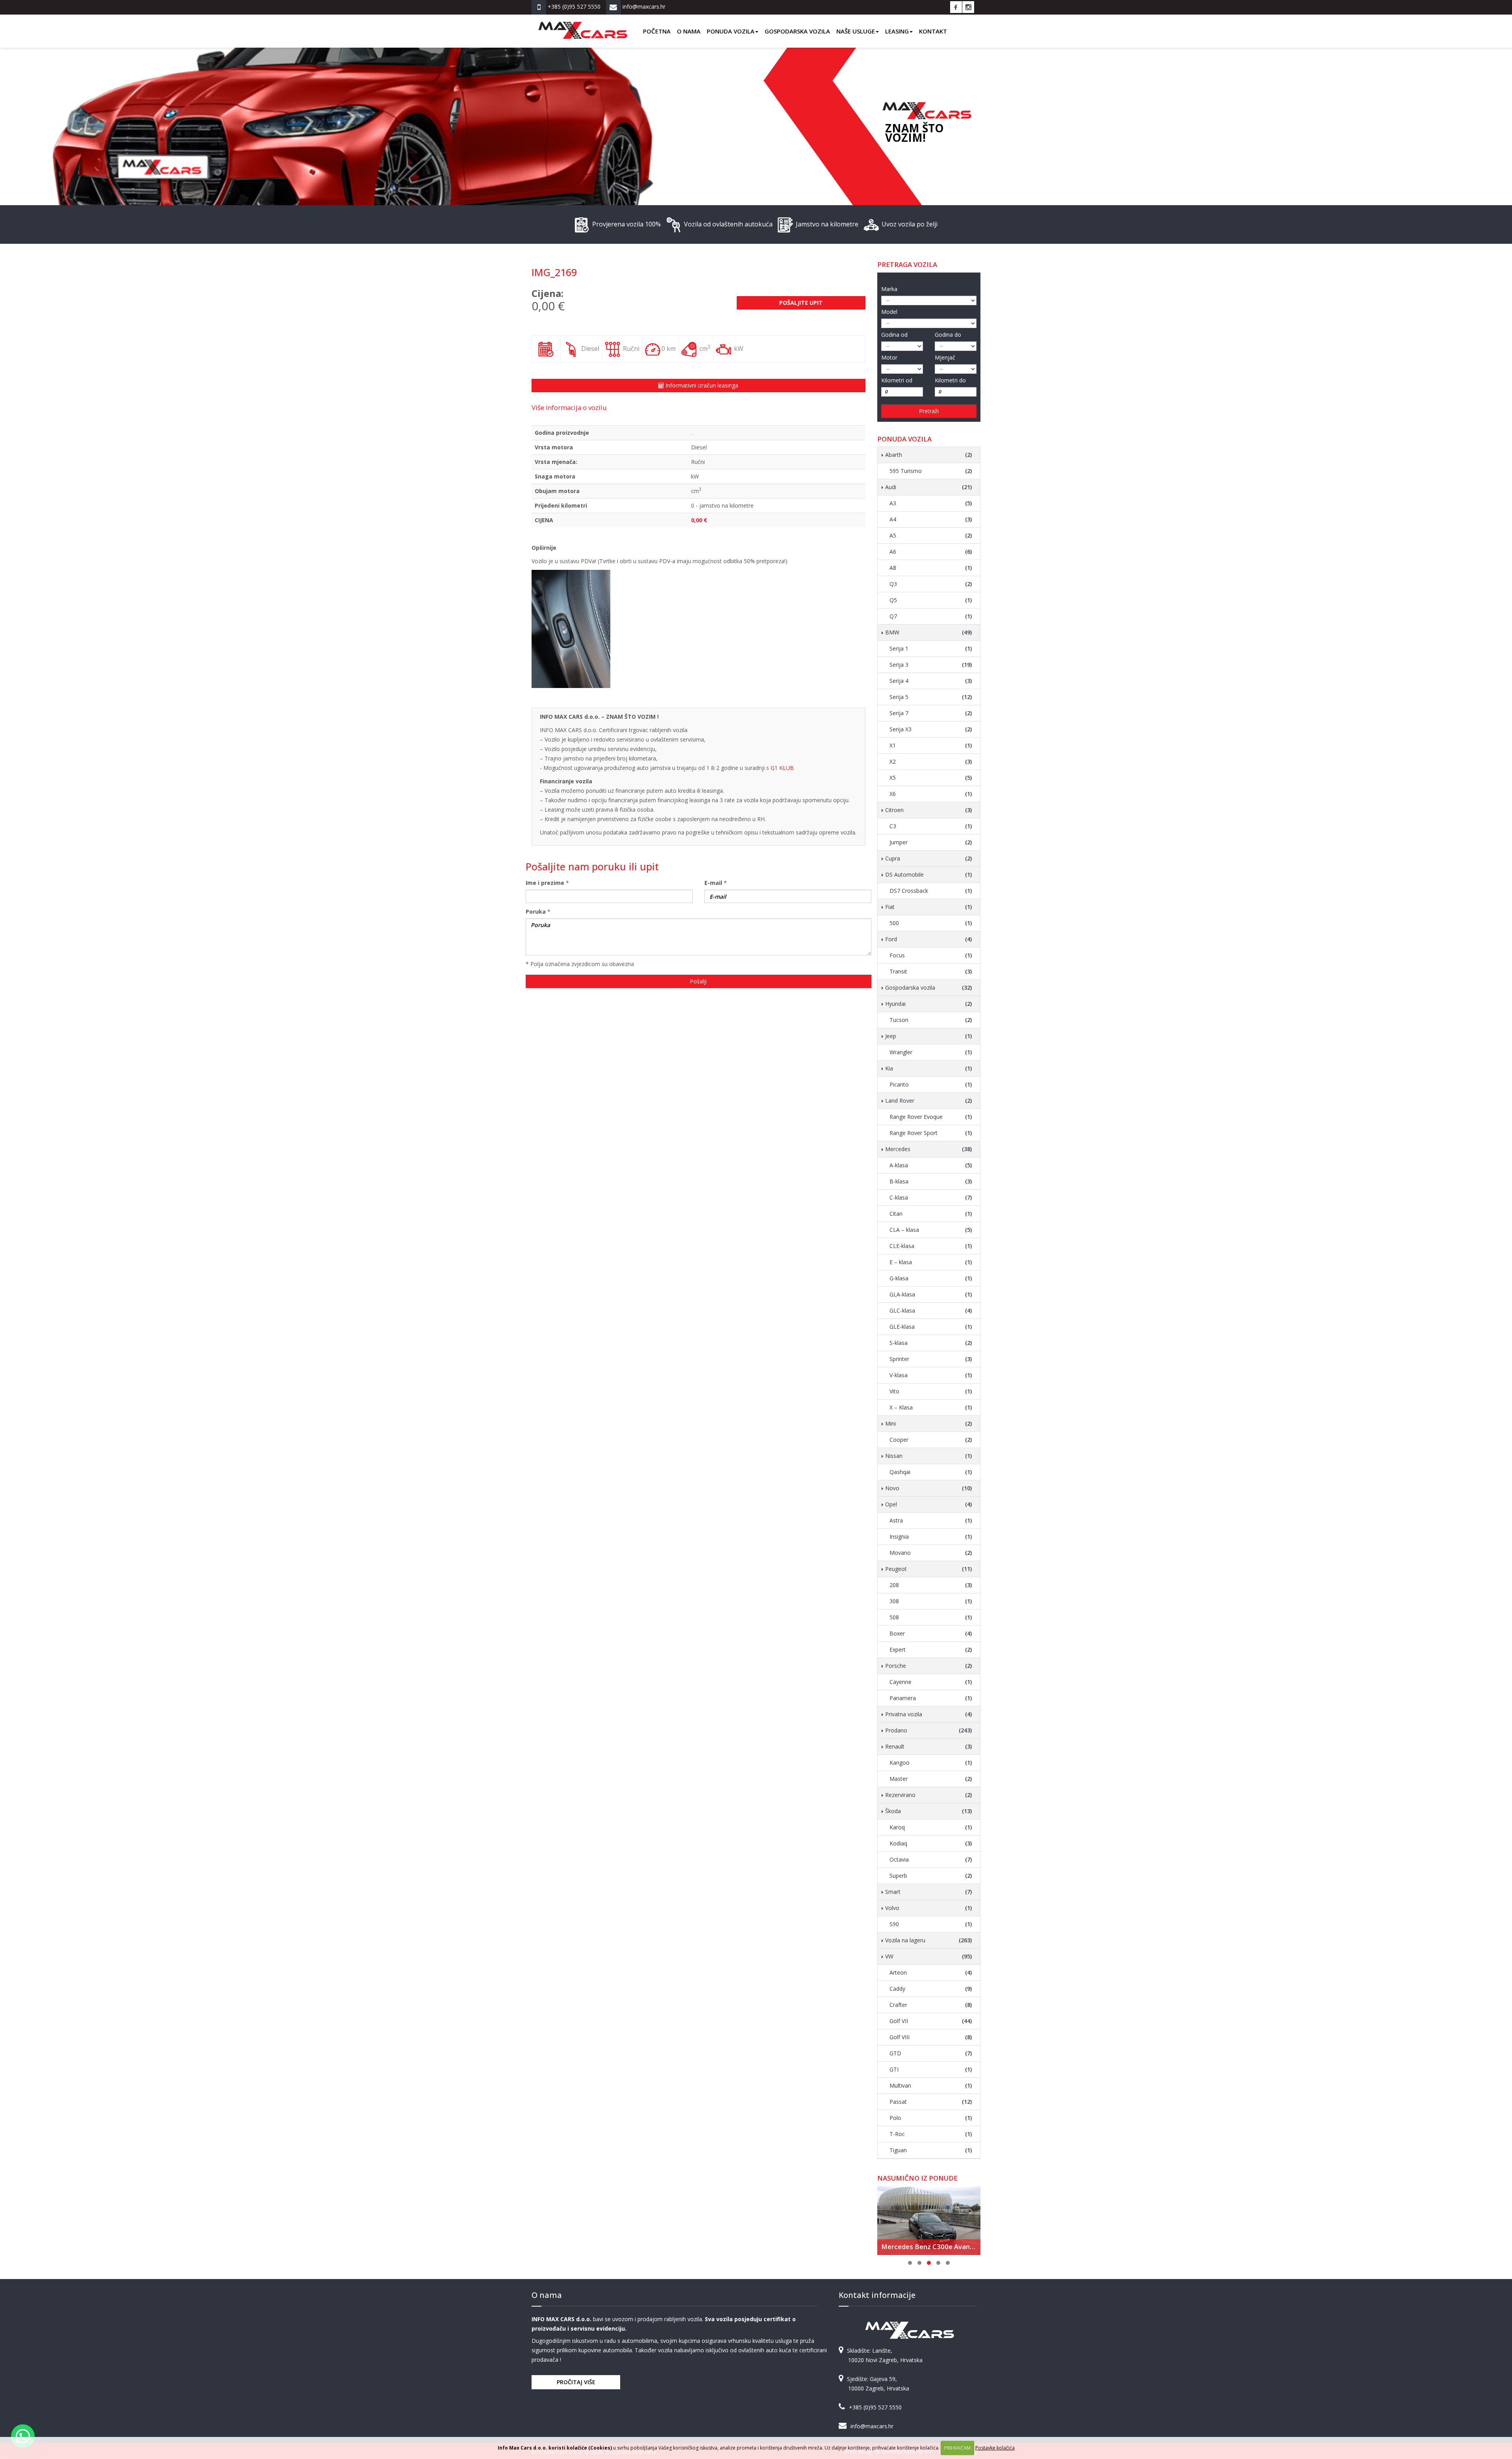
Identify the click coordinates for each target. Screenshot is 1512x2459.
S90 (931, 1924)
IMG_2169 (554, 272)
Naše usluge (856, 31)
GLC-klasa (931, 1310)
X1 (931, 745)
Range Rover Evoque (931, 1117)
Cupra (929, 858)
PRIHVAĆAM (957, 2448)
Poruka (536, 911)
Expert (931, 1650)
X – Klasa (931, 1407)
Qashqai (931, 1472)
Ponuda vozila (731, 31)
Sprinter (931, 1359)
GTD (931, 2053)
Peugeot (929, 1569)
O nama (689, 31)
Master (931, 1779)
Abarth (929, 455)
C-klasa (931, 1197)
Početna (657, 31)
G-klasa (931, 1278)
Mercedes (929, 1149)
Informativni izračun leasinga (701, 385)
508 (931, 1617)
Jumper (931, 842)
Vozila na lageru (929, 1940)
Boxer (931, 1633)
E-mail (713, 883)
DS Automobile (929, 874)
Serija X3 (931, 729)
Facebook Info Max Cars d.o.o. (956, 7)
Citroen (929, 810)
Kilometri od (897, 380)
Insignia (931, 1536)
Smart (929, 1892)
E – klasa (931, 1262)
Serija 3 (931, 665)
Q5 (931, 600)
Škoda (929, 1811)
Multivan (931, 2085)
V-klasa (931, 1375)
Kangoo (931, 1763)
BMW (929, 632)
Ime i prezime (545, 883)
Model (889, 312)
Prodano (929, 1730)
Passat (931, 2102)
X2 (931, 761)
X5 (931, 778)
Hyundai (929, 1004)
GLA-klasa (931, 1294)
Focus (931, 955)
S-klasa (931, 1343)
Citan (931, 1214)
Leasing (897, 31)
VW (929, 1956)
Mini (929, 1423)
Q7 (931, 616)
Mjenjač (945, 357)
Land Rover (929, 1101)
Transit (931, 971)
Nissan (929, 1456)
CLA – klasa (931, 1230)
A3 (931, 503)
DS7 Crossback (931, 891)
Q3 (931, 584)
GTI (931, 2069)
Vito (931, 1391)
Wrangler (931, 1052)
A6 (931, 552)
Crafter (931, 2005)
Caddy (931, 1989)
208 (931, 1585)
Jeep (929, 1036)
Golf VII (931, 2021)
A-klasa (931, 1165)
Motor (889, 357)
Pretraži (929, 411)
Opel (929, 1504)
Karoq (931, 1827)
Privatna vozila (929, 1714)
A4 (931, 519)
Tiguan (931, 2150)
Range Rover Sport (931, 1133)
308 (931, 1601)
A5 (931, 535)
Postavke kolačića (995, 2448)
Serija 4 (931, 681)
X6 (931, 794)
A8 (931, 568)
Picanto (931, 1084)
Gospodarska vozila (797, 31)
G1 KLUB (782, 768)
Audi (929, 487)
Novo (929, 1488)
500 (931, 923)
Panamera (931, 1698)
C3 (931, 826)
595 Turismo (931, 471)
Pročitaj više (576, 2382)
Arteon (931, 1972)
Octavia (931, 1859)
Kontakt (933, 31)
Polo (931, 2118)
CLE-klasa (931, 1246)
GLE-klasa (931, 1327)
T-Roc (931, 2134)
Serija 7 (931, 713)
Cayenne (931, 1682)
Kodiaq (931, 1843)
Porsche (929, 1666)
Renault (929, 1746)
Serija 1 (931, 648)
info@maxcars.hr (872, 2426)
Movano (931, 1553)
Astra (931, 1520)
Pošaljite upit (801, 303)
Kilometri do (950, 380)
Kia (929, 1068)
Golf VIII (931, 2037)
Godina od (894, 335)
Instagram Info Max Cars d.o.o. (968, 7)
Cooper (931, 1440)
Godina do (948, 335)
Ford (929, 939)
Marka (889, 289)
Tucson (931, 1020)
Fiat (929, 907)
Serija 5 (931, 697)
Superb (931, 1876)
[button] (23, 2436)
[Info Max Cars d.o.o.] (583, 24)
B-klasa (931, 1181)
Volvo (929, 1908)
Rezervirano (929, 1795)
